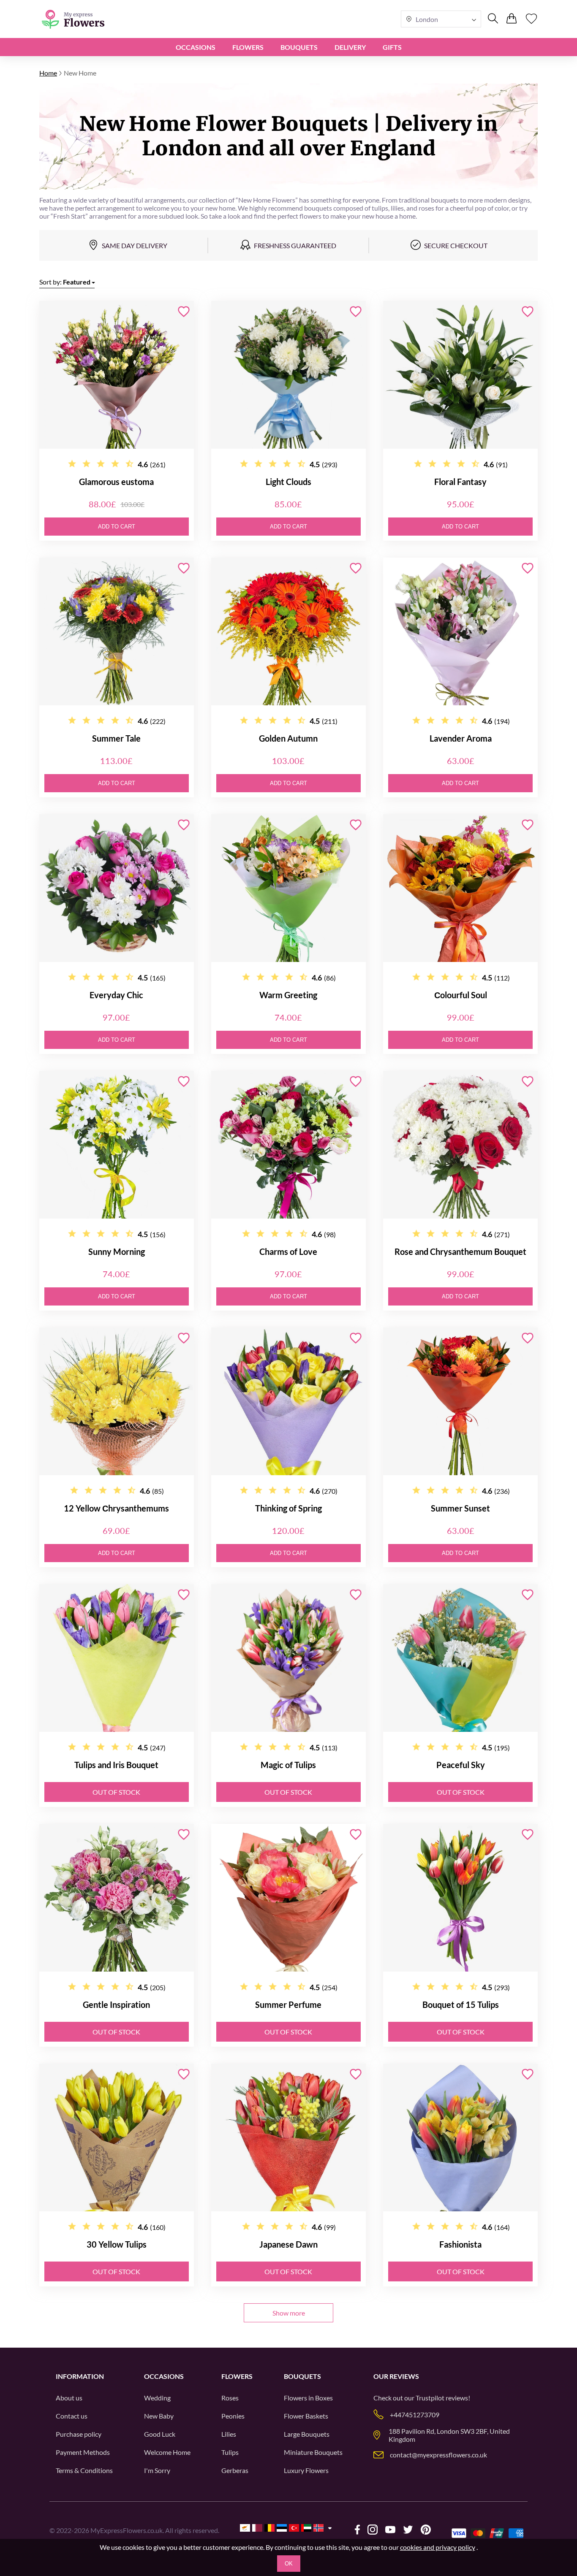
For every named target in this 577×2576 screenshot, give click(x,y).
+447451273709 (415, 2415)
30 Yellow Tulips (117, 2244)
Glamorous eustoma (116, 482)
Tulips (230, 2452)
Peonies (233, 2416)
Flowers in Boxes (308, 2398)
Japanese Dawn (288, 2244)
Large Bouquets (307, 2434)
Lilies (229, 2434)
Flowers (248, 47)
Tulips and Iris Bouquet (116, 1765)
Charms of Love (288, 1251)
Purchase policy (79, 2434)
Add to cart (117, 527)
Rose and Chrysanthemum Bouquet (460, 1251)
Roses (230, 2398)
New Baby (159, 2416)
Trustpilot (430, 2398)
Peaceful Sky (461, 1765)
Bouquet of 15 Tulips (461, 2004)
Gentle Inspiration (116, 2004)
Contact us (72, 2416)
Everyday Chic (116, 995)
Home (48, 73)
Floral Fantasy (460, 482)
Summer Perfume (288, 2004)
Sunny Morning (117, 1251)
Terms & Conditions (84, 2470)
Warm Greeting (288, 995)
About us (69, 2398)
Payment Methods (83, 2452)
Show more (289, 2313)
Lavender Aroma (461, 738)
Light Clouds (288, 482)
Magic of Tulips (288, 1765)
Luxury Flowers (306, 2470)
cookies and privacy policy (438, 2547)
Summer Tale (116, 738)
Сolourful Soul (461, 995)
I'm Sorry (157, 2470)
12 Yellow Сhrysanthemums (116, 1508)
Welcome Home (167, 2452)
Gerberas (235, 2470)
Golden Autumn (288, 738)
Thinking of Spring (288, 1508)
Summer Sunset (460, 1508)
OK (289, 2564)
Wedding (157, 2398)
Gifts (392, 47)
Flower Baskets (306, 2416)
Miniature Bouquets (313, 2452)
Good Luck (160, 2434)
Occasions (196, 47)
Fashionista (460, 2244)
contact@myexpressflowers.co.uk (438, 2455)
